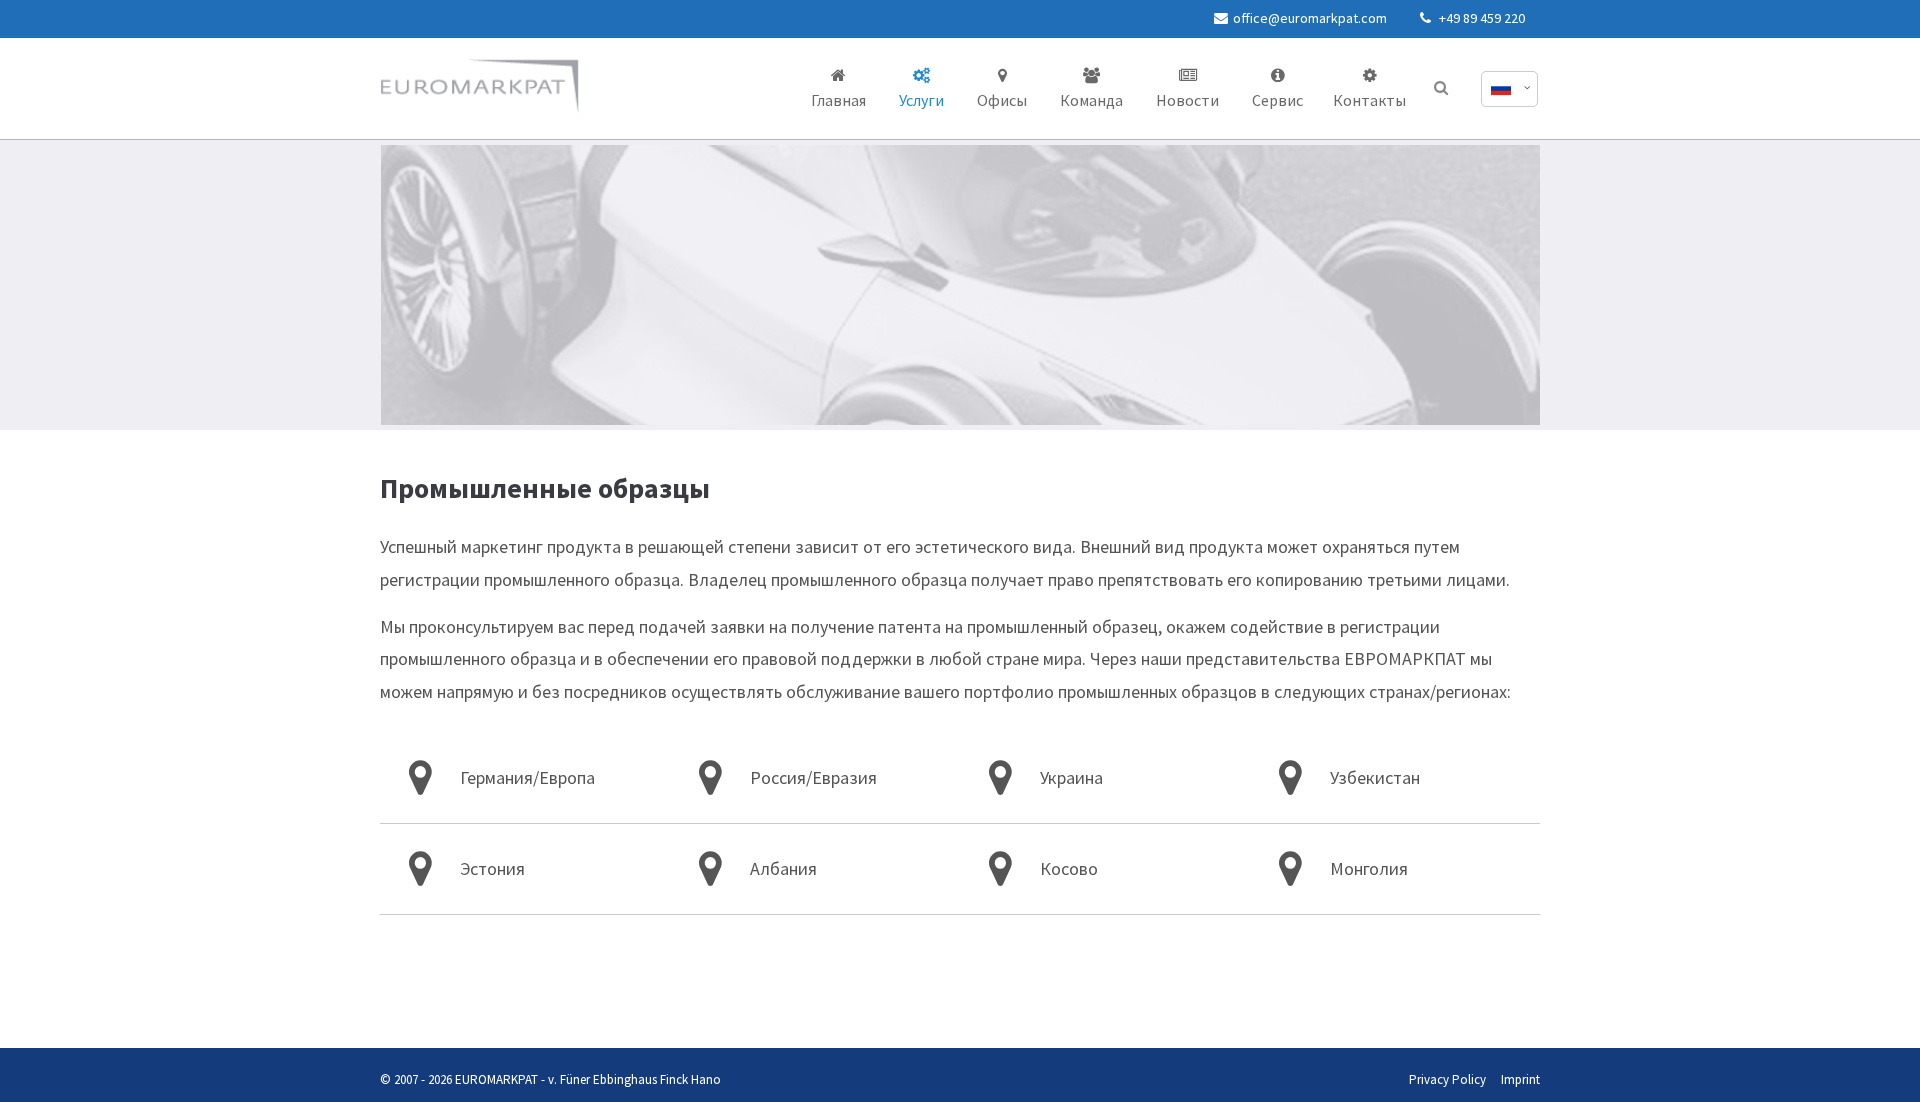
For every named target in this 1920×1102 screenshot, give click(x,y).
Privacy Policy (1447, 1079)
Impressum (469, 1008)
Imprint (1520, 1079)
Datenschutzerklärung (397, 1008)
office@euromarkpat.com (1310, 18)
